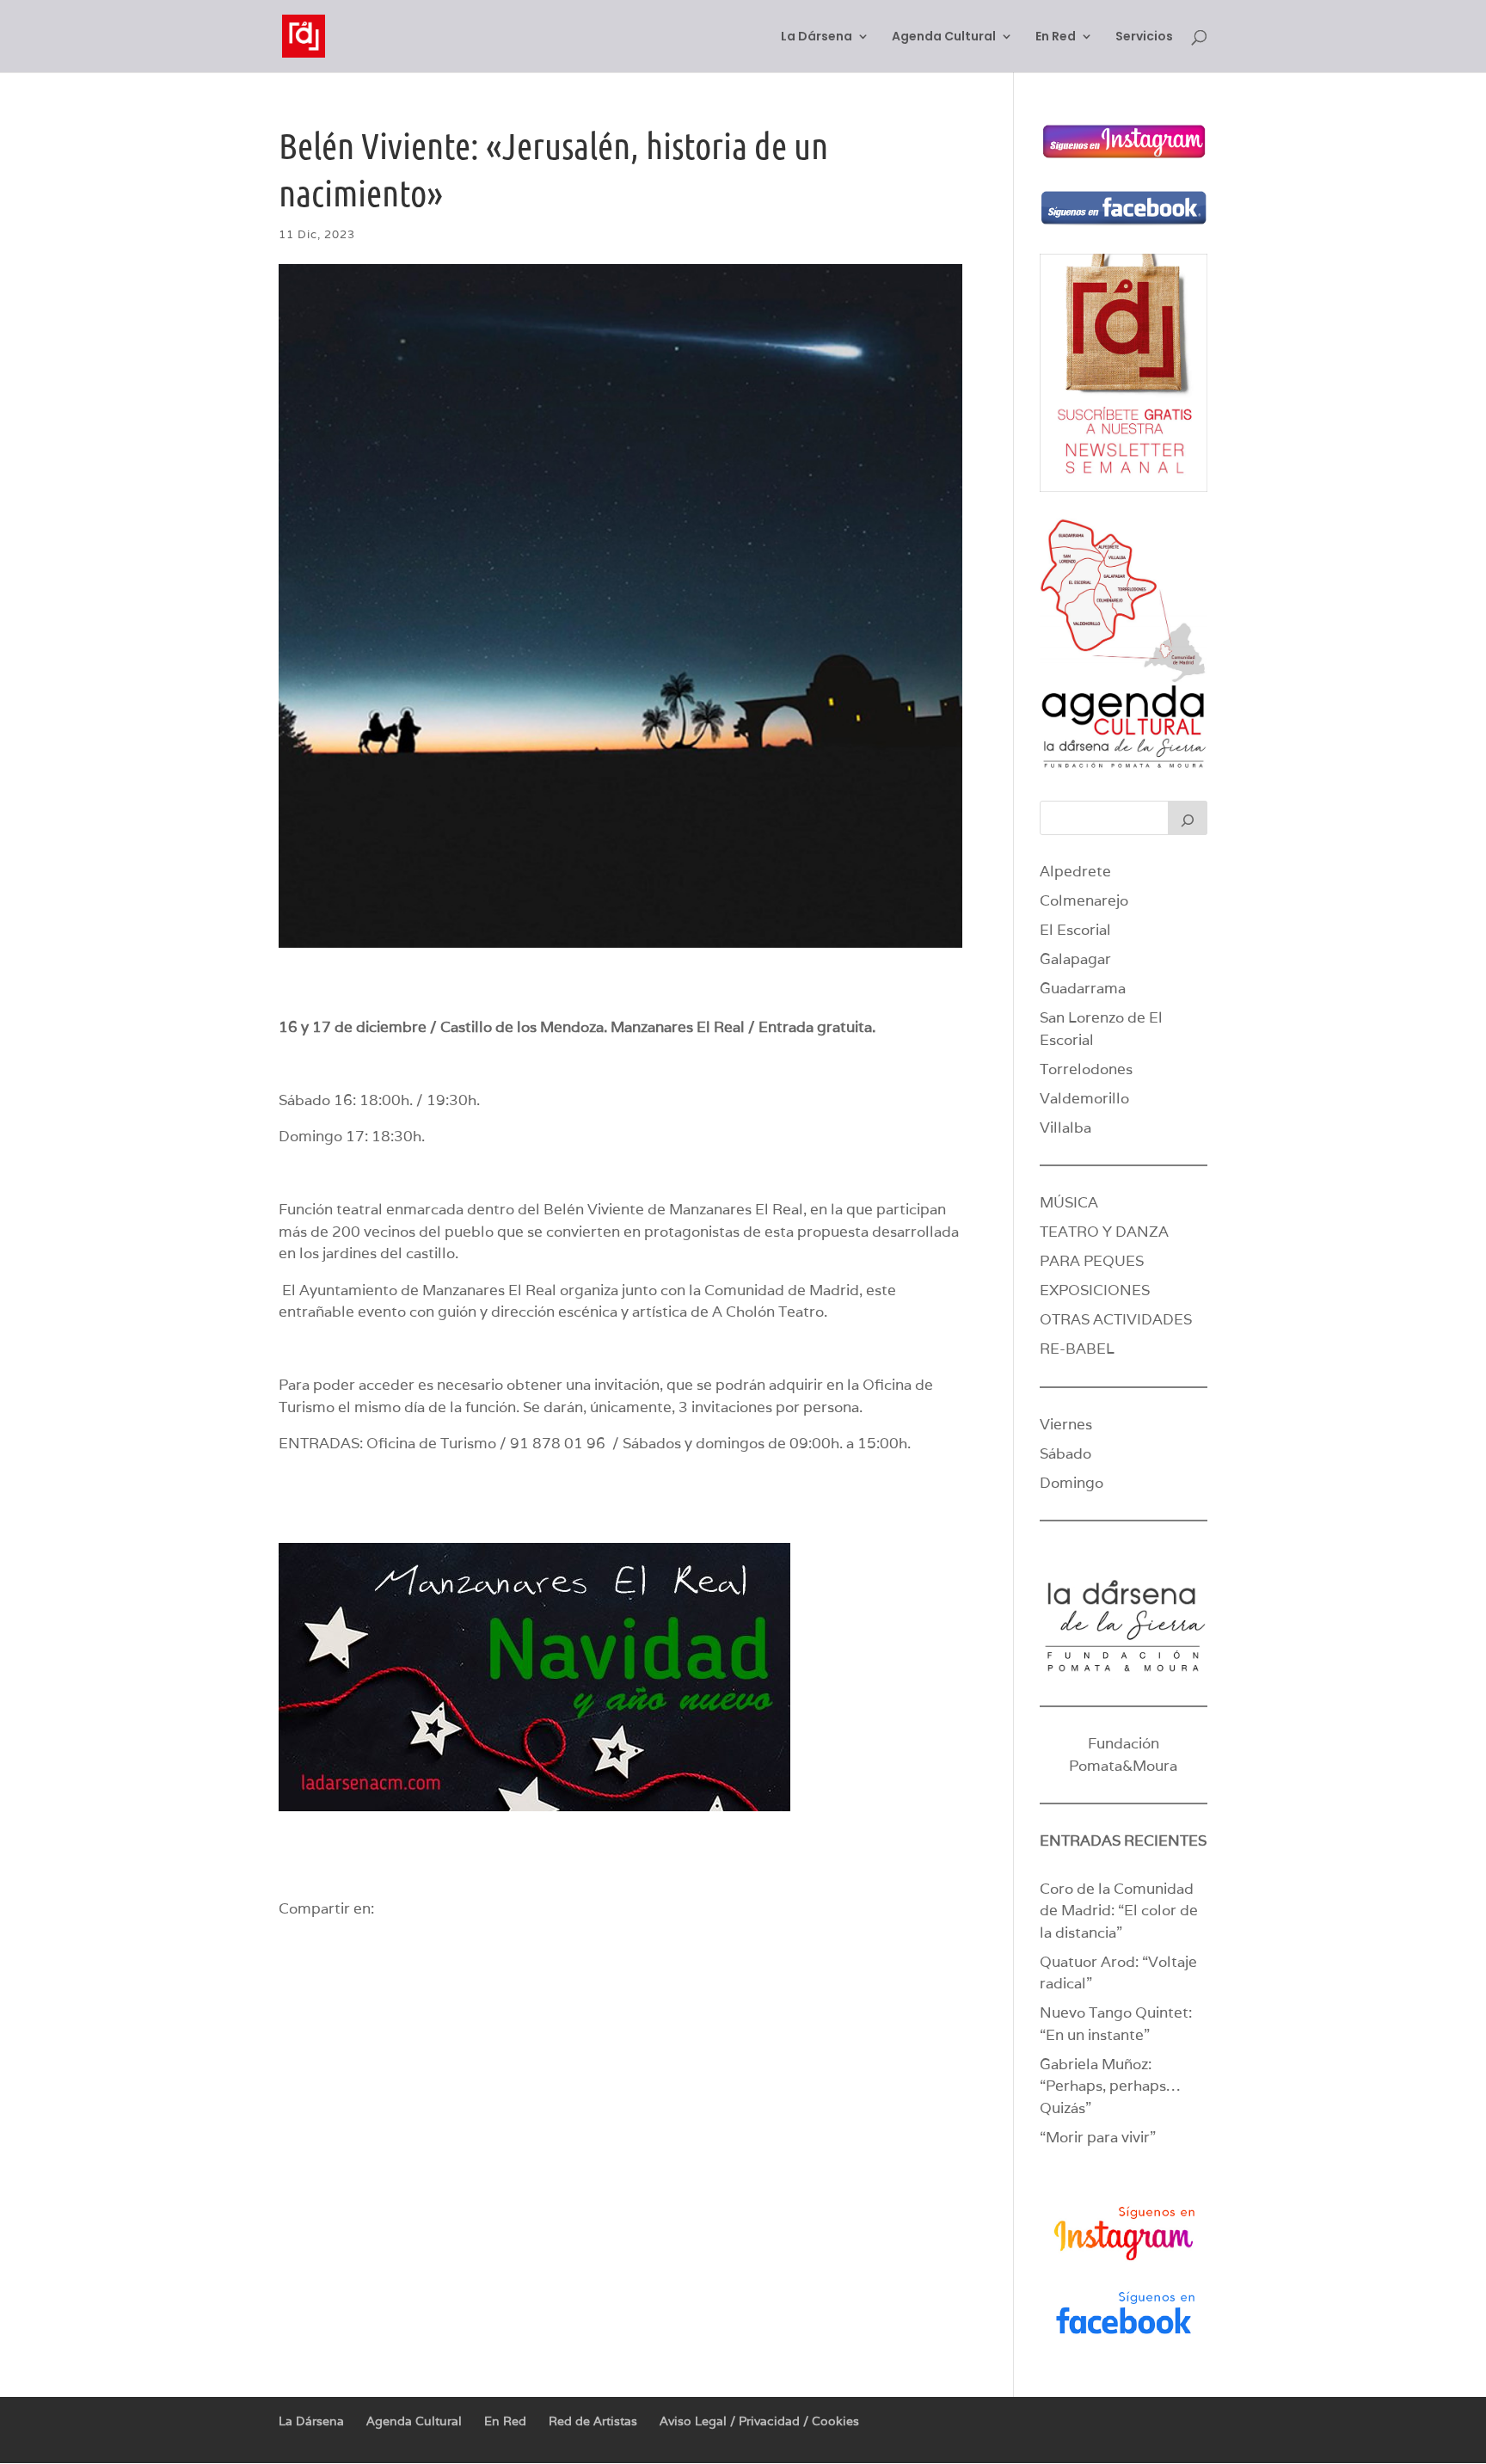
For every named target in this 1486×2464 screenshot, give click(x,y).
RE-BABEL (1077, 1349)
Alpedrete (1075, 871)
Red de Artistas (593, 2421)
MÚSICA (1069, 1202)
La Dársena (817, 37)
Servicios (1144, 37)
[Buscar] (1188, 818)
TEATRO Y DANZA (1104, 1232)
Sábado (1065, 1453)
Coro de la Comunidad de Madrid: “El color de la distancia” (1119, 1911)
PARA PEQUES (1092, 1261)
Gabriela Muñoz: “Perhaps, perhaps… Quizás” (1110, 2086)
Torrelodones (1086, 1069)
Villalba (1065, 1128)
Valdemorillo (1084, 1098)
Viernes (1066, 1424)
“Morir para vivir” (1098, 2137)
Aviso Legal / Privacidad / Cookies (759, 2421)
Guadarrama (1083, 988)
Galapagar (1075, 959)
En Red (1056, 37)
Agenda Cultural (944, 37)
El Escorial (1075, 930)
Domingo (1072, 1483)
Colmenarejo (1084, 900)
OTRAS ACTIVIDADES (1116, 1319)
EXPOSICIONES (1095, 1290)
